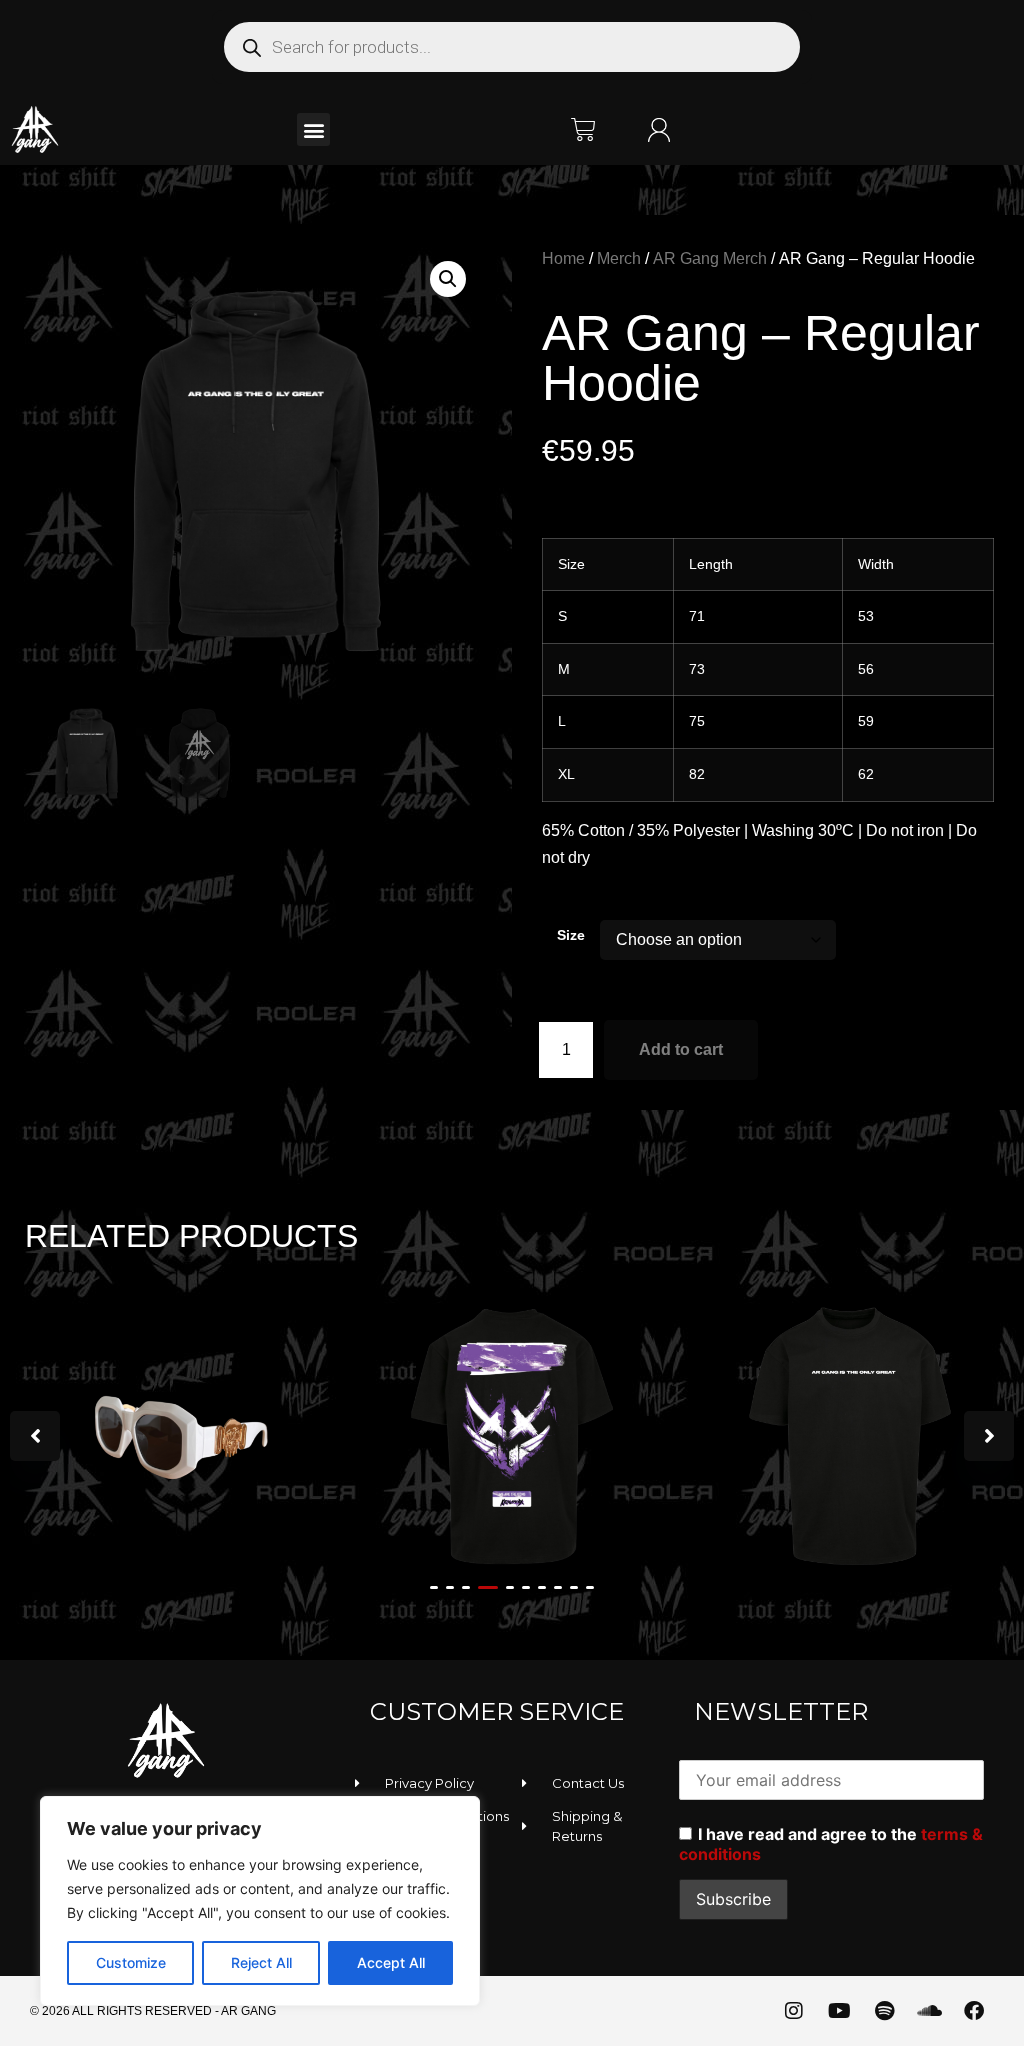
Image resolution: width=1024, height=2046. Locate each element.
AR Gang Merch (710, 258)
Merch (619, 258)
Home (563, 258)
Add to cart (681, 1049)
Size (571, 935)
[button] (313, 129)
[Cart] (583, 129)
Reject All (261, 1962)
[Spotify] (884, 2011)
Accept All (391, 1962)
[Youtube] (839, 2011)
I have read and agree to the (831, 1844)
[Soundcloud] (929, 2011)
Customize (131, 1962)
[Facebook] (974, 2011)
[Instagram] (794, 2011)
